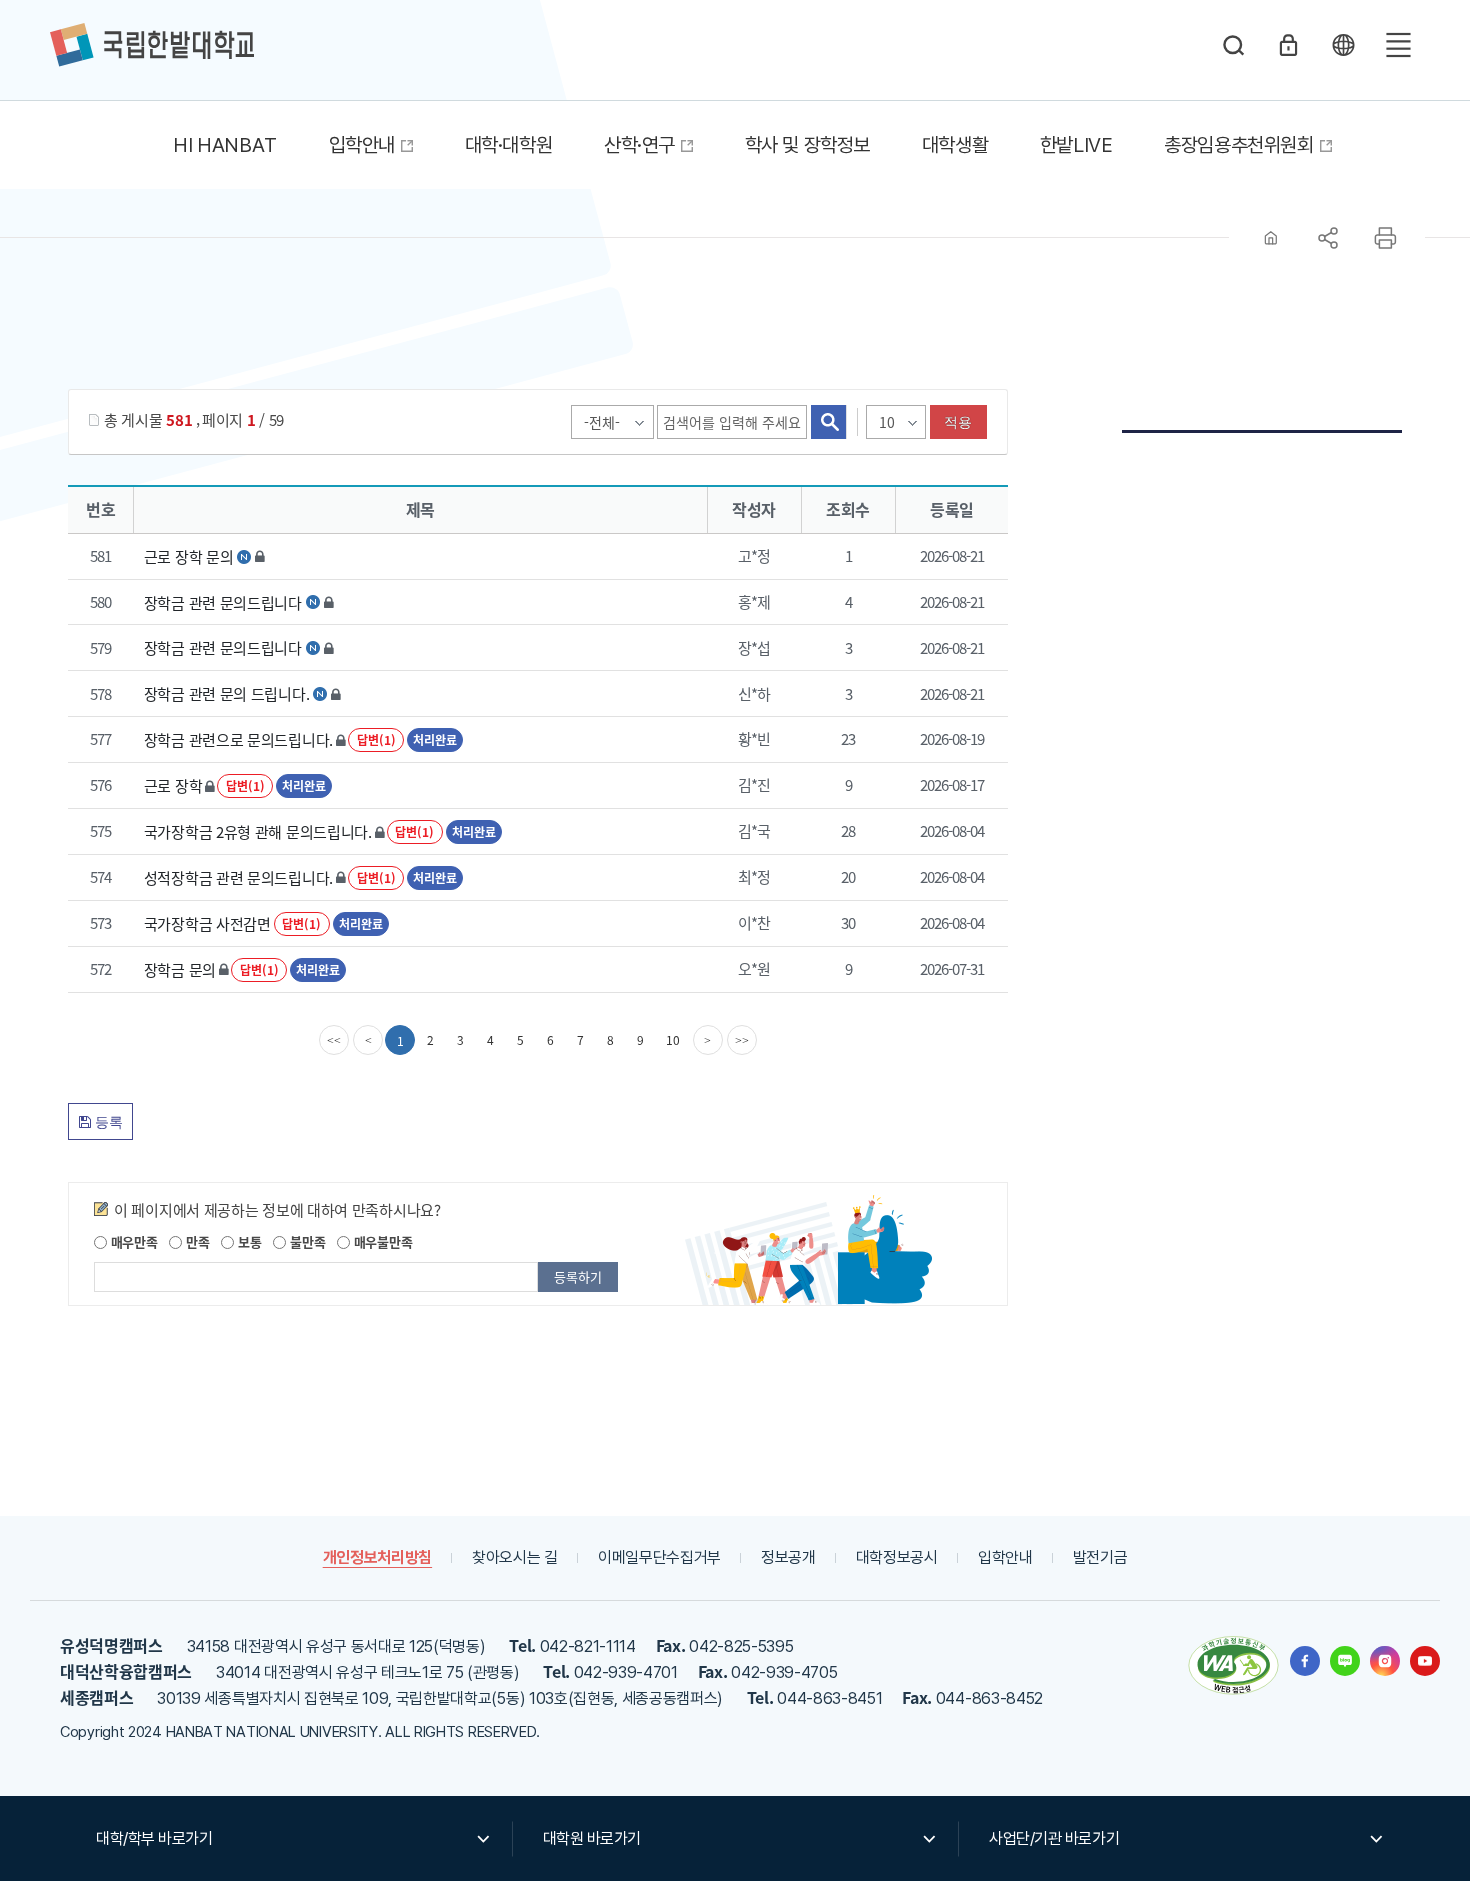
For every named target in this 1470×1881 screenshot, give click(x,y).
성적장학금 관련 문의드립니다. (238, 877)
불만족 (305, 1241)
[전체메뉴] (1398, 45)
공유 (1328, 238)
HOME (1271, 238)
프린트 (1385, 238)
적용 (958, 422)
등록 (107, 1122)
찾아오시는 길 (515, 1557)
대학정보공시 (897, 1557)
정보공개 (788, 1557)
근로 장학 (173, 785)
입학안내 (1005, 1557)
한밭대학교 (152, 45)
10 (673, 1039)
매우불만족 (381, 1241)
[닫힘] (1343, 45)
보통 (247, 1241)
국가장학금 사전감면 (207, 923)
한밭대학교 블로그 (1345, 1661)
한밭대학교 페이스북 (1305, 1661)
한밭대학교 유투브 (1425, 1661)
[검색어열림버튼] (1234, 45)
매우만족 (132, 1241)
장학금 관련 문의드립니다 (223, 601)
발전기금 (1100, 1557)
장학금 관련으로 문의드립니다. (238, 739)
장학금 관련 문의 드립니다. (227, 693)
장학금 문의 (180, 969)
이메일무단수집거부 (659, 1557)
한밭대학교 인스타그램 (1385, 1661)
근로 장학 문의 (189, 556)
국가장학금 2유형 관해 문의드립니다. (258, 831)
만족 (195, 1241)
